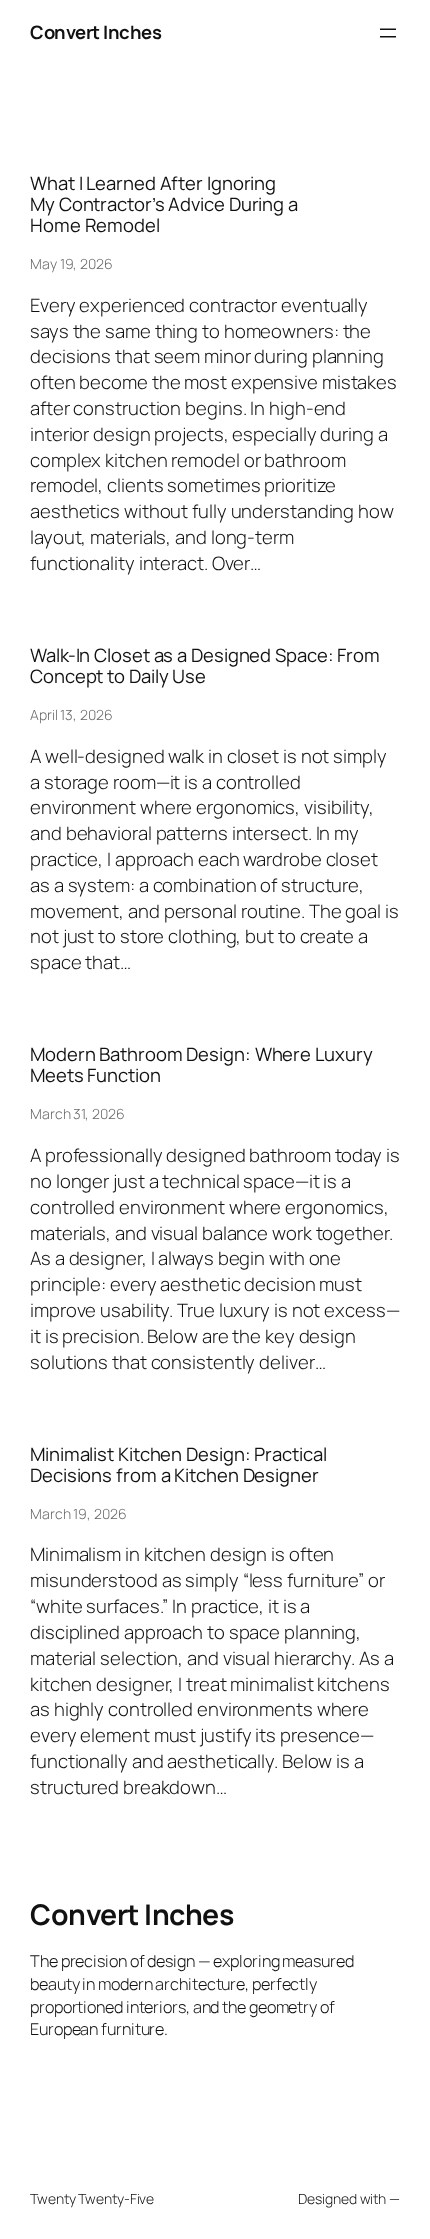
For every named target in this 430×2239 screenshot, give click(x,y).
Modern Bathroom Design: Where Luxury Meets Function (201, 1064)
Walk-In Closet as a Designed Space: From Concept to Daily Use (205, 665)
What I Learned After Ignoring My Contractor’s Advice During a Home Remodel (164, 204)
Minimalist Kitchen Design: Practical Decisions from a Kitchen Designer (178, 1464)
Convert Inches (95, 32)
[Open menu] (388, 33)
